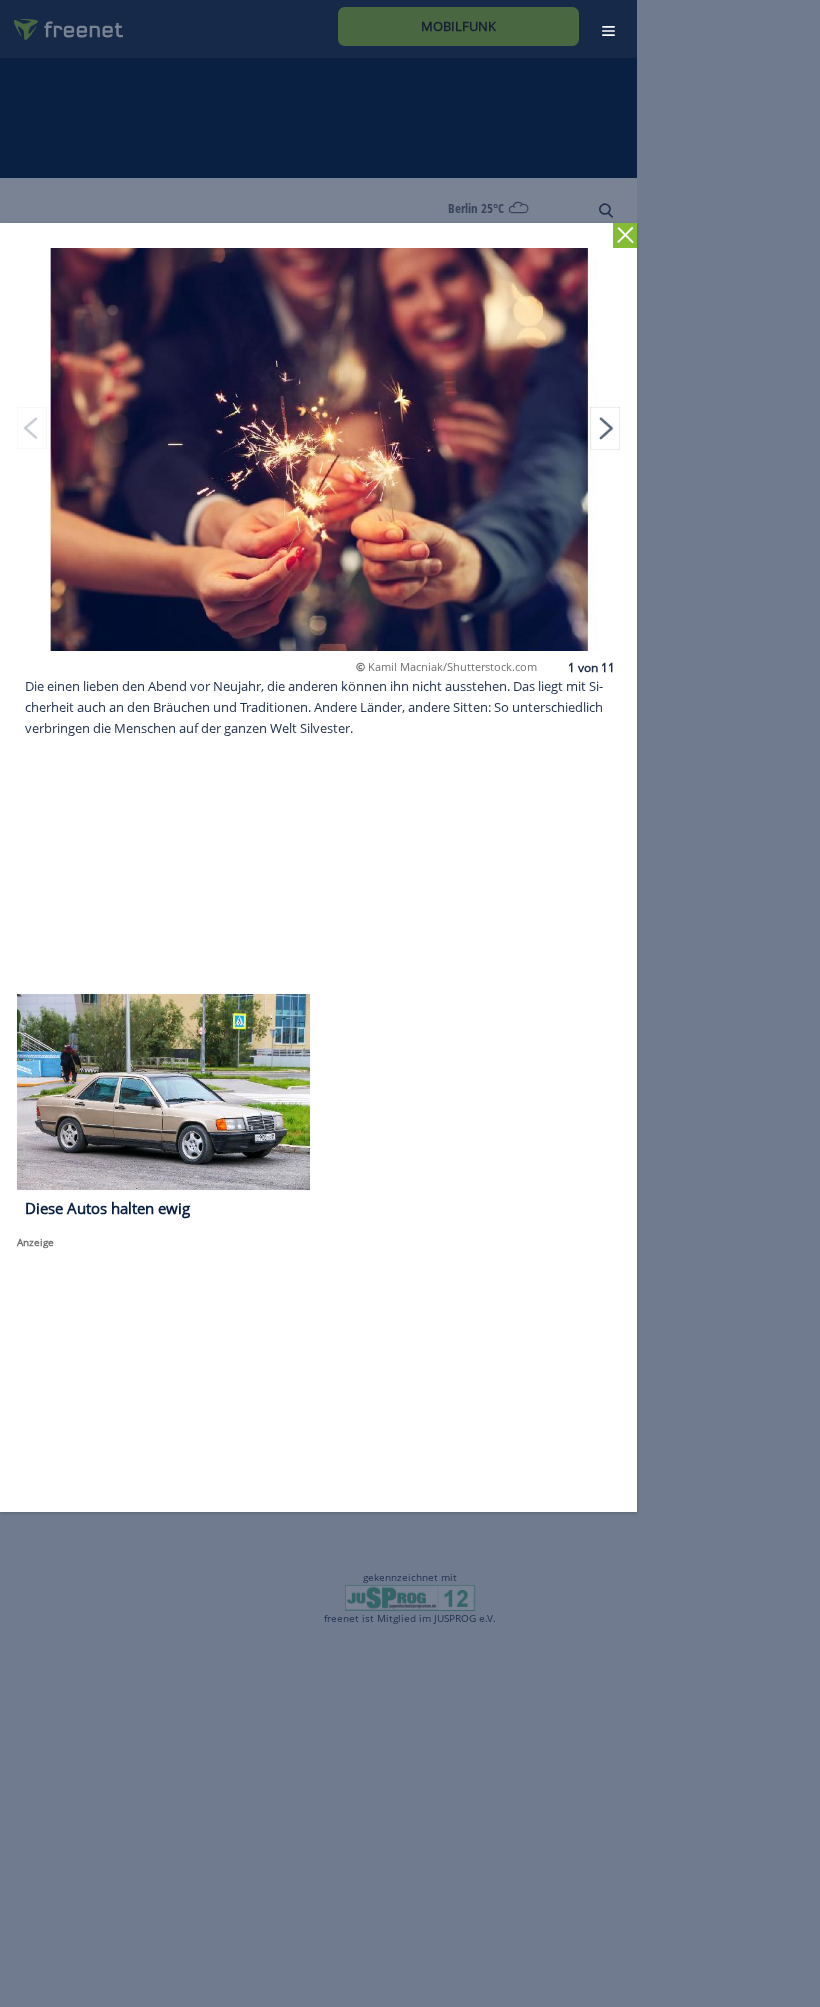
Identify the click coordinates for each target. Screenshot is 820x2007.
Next (605, 428)
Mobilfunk (458, 26)
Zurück (625, 235)
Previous (32, 428)
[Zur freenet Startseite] (61, 21)
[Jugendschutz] (409, 1597)
